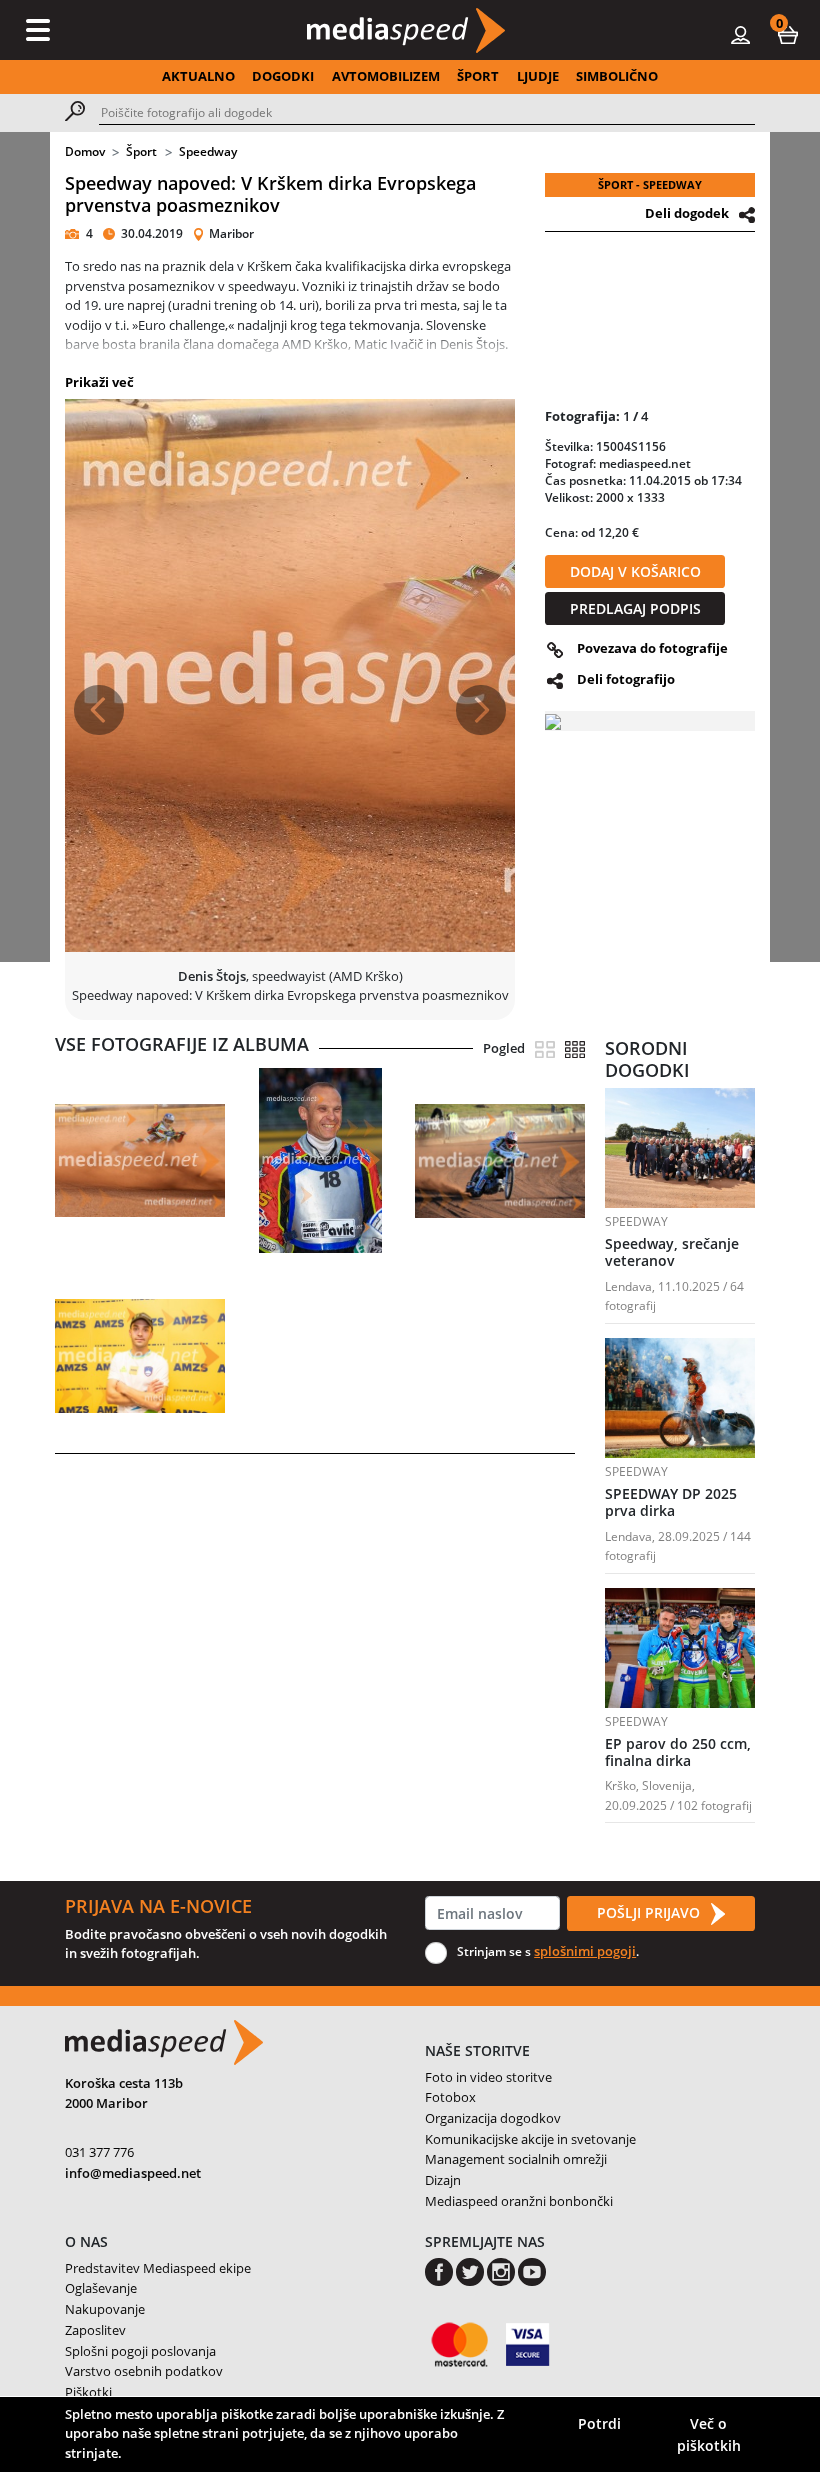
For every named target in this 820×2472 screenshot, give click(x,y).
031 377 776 (99, 2152)
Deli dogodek (687, 213)
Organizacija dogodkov (493, 2118)
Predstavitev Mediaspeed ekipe (158, 2268)
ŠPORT (478, 76)
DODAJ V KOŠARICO (635, 571)
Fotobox (450, 2097)
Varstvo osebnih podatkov (144, 2371)
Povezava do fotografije (652, 648)
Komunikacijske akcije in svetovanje (530, 2139)
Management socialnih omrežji (516, 2159)
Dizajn (443, 2180)
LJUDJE (538, 76)
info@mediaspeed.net (133, 2173)
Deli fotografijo (626, 679)
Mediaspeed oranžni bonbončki (519, 2201)
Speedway (208, 151)
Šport (141, 151)
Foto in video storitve (488, 2077)
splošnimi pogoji (585, 1951)
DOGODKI (283, 76)
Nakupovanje (105, 2309)
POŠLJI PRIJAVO (650, 1912)
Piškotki (88, 2392)
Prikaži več (99, 382)
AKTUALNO (198, 76)
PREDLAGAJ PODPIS (635, 608)
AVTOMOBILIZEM (386, 76)
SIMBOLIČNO (617, 76)
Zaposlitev (95, 2330)
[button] (788, 34)
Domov (85, 151)
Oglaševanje (101, 2288)
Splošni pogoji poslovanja (140, 2351)
